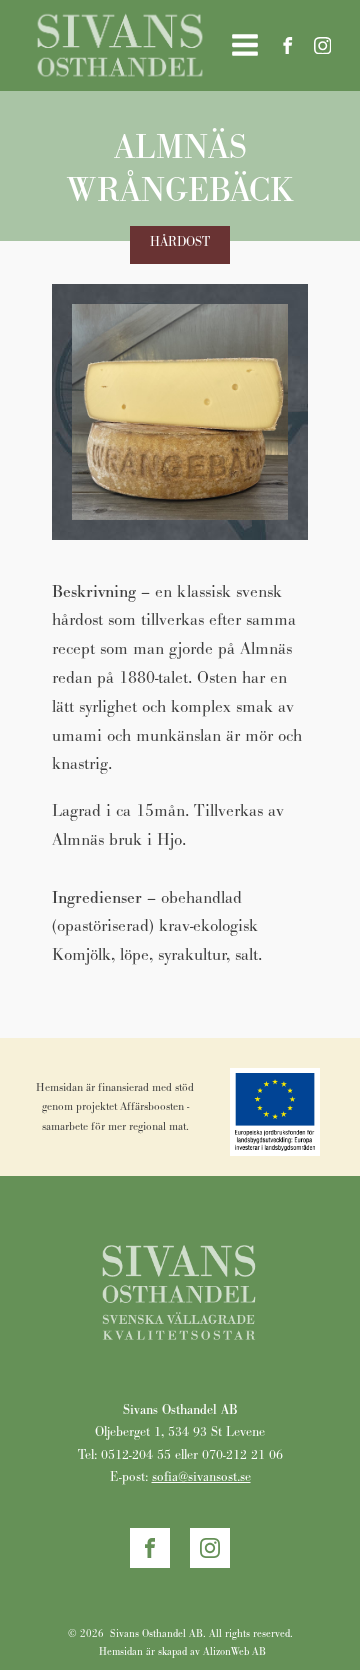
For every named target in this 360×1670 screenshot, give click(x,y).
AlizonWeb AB (234, 1651)
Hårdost (180, 241)
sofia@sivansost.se (201, 1476)
